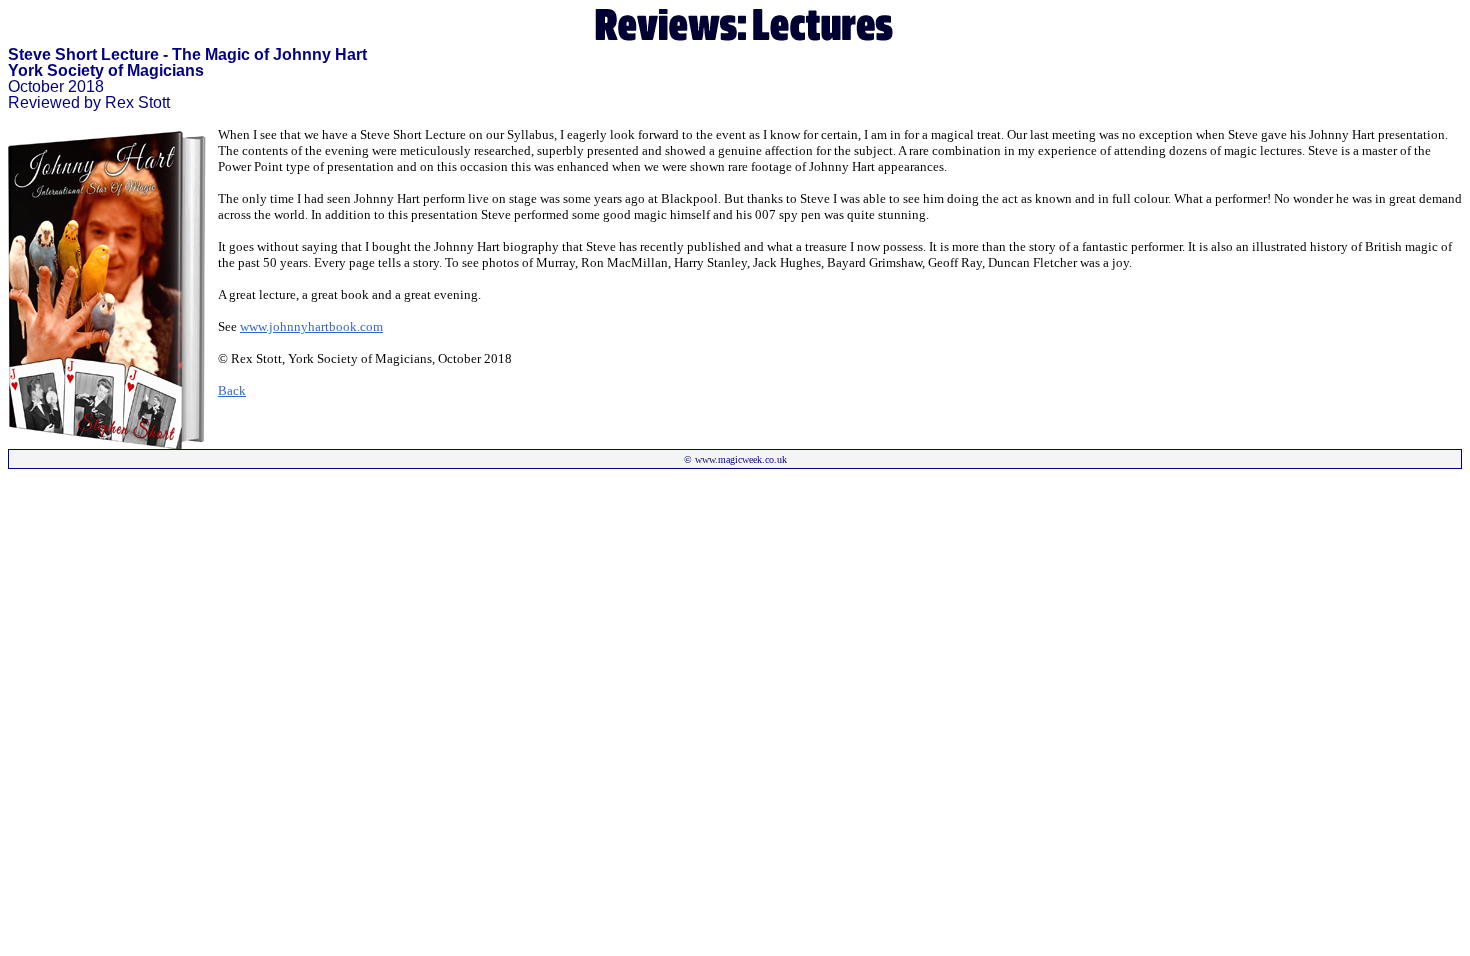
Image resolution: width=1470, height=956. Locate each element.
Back (232, 390)
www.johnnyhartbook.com (311, 326)
